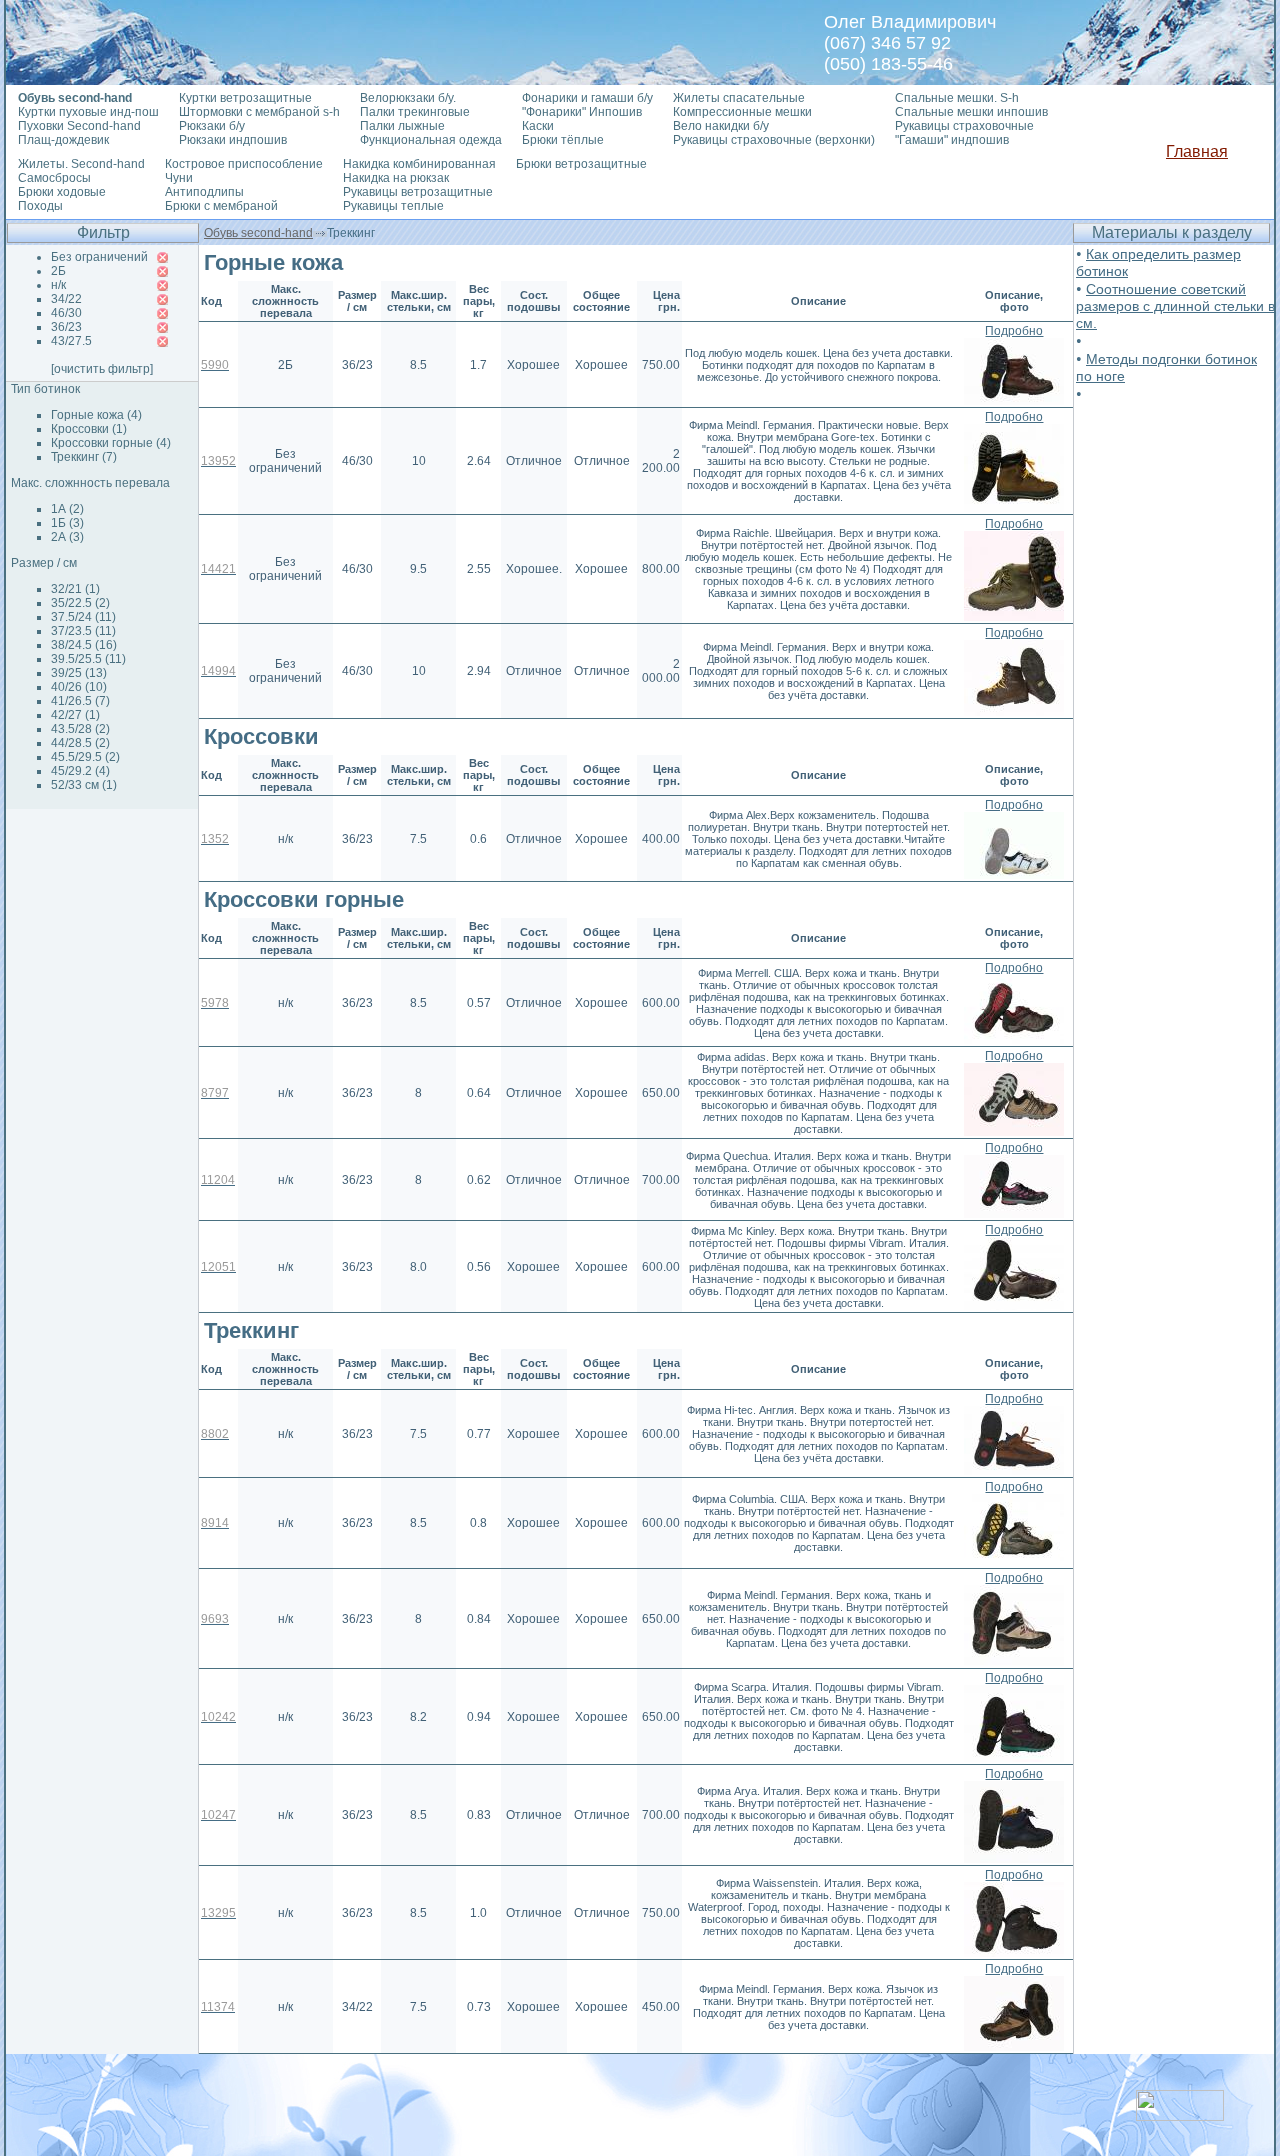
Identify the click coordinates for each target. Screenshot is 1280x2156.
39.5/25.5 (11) (88, 659)
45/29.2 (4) (80, 771)
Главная (1197, 151)
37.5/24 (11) (83, 617)
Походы (40, 206)
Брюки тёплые (563, 140)
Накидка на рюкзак (396, 178)
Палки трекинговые (415, 112)
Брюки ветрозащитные (581, 164)
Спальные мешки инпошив (971, 112)
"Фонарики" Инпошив (582, 112)
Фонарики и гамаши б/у (587, 98)
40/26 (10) (79, 687)
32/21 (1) (75, 589)
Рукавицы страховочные (964, 126)
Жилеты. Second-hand (81, 164)
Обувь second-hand (258, 233)
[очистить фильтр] (102, 369)
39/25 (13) (79, 673)
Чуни (179, 178)
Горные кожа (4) (96, 415)
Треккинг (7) (84, 457)
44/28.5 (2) (80, 743)
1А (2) (67, 509)
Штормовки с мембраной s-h (259, 112)
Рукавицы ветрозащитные (418, 192)
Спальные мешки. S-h (957, 98)
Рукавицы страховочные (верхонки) (774, 140)
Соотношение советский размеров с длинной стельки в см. (1175, 306)
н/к (58, 285)
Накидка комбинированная (419, 164)
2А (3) (67, 537)
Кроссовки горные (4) (111, 443)
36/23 (66, 327)
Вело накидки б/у (721, 126)
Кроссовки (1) (89, 429)
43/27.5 (71, 341)
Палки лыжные (402, 126)
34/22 (66, 299)
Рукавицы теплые (393, 206)
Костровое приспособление (244, 164)
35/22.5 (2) (80, 603)
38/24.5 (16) (84, 645)
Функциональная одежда (431, 140)
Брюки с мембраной (221, 206)
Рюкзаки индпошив (233, 140)
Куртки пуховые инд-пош (88, 112)
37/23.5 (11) (83, 631)
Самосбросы (54, 178)
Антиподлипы (204, 192)
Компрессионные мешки (742, 112)
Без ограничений (99, 257)
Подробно (1014, 331)
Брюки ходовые (62, 192)
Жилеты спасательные (739, 98)
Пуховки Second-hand (79, 126)
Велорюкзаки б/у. (408, 98)
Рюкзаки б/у (212, 126)
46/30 (66, 313)
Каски (538, 126)
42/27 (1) (75, 715)
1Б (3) (67, 523)
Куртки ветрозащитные (245, 98)
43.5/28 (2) (80, 729)
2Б (58, 271)
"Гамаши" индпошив (952, 140)
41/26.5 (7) (80, 701)
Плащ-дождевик (63, 140)
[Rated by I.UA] (1180, 2115)
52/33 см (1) (84, 785)
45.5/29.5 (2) (85, 757)
